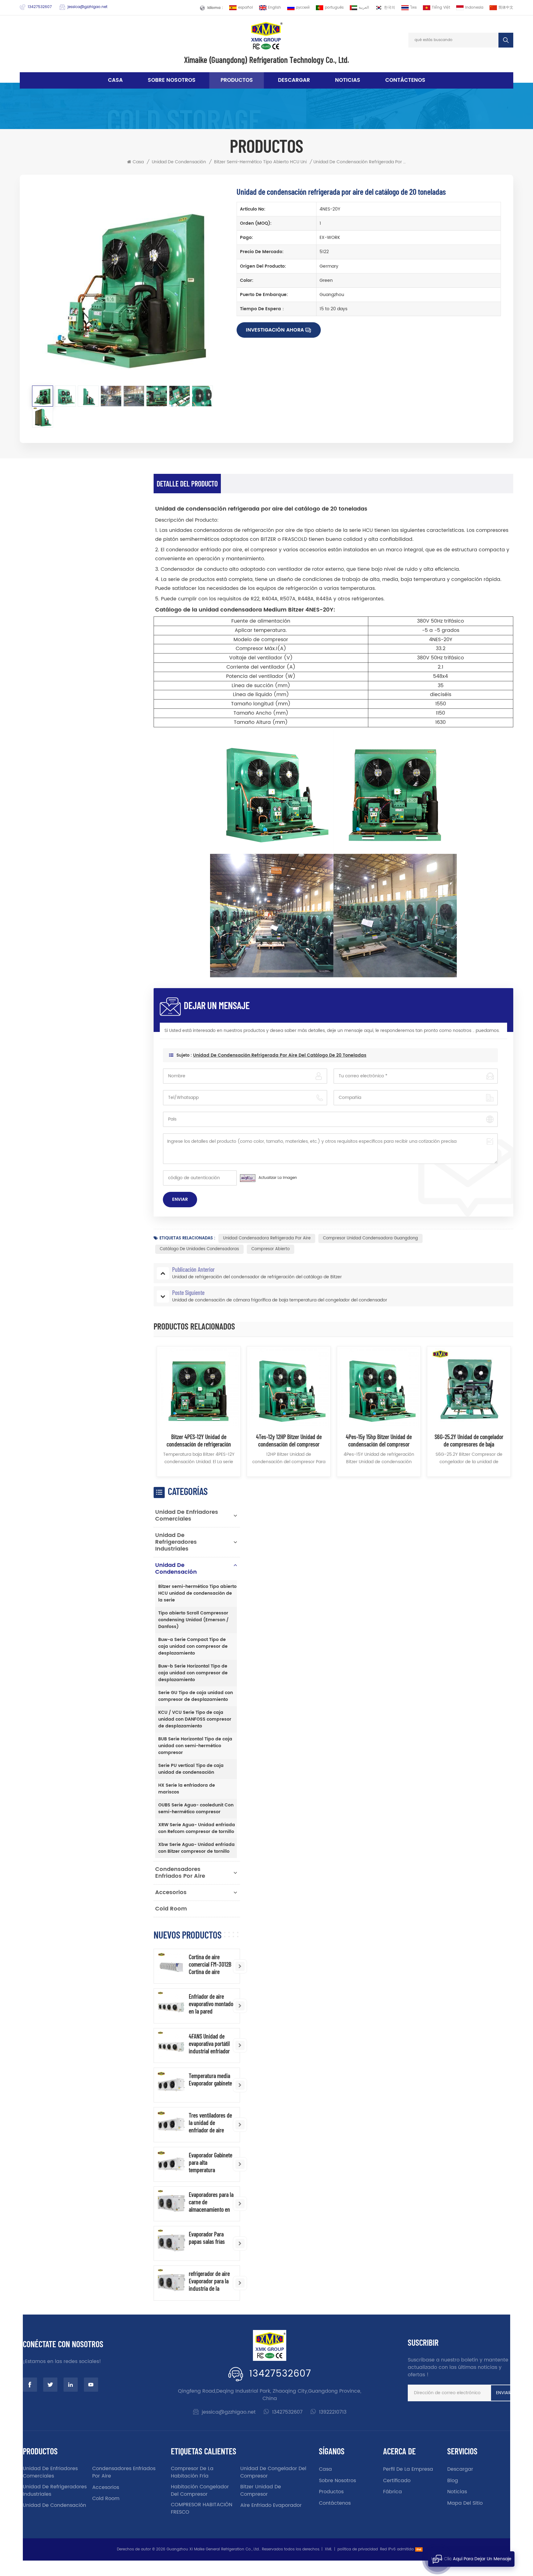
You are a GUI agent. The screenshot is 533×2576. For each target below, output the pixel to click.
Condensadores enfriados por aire (180, 1873)
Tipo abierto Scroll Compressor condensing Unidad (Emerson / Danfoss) (193, 1620)
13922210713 (333, 2412)
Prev (143, 1415)
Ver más (199, 1479)
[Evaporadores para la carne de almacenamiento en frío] (171, 2204)
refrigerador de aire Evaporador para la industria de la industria (209, 2281)
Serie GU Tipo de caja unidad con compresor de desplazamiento (196, 1696)
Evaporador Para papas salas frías (207, 2238)
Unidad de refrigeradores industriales (176, 1542)
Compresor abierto (271, 1249)
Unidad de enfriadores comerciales (187, 1516)
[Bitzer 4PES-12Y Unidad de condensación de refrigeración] (199, 1388)
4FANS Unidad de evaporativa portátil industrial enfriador (209, 2044)
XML (328, 2549)
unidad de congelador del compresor (273, 2472)
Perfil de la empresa (408, 2469)
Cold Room (171, 1909)
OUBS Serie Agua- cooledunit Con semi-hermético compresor (196, 1808)
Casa (115, 80)
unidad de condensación (179, 162)
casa (325, 2469)
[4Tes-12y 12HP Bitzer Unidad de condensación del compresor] (289, 1388)
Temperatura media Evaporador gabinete (210, 2079)
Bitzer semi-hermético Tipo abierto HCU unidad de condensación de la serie (297, 162)
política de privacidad (358, 2549)
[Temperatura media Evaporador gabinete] (171, 2085)
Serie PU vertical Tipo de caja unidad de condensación (191, 1769)
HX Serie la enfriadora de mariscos (187, 1789)
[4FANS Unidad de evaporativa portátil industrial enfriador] (171, 2046)
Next (524, 1415)
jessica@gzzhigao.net (87, 7)
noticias (348, 80)
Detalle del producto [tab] (187, 484)
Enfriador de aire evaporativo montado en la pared (211, 2004)
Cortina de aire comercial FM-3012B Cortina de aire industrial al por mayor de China (210, 1964)
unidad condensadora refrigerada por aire (267, 1238)
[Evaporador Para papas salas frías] (171, 2243)
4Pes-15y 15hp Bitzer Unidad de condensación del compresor (379, 1440)
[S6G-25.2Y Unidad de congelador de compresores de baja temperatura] (469, 1388)
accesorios (171, 1892)
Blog (453, 2481)
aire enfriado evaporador (271, 2505)
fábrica (393, 2492)
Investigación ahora (275, 330)
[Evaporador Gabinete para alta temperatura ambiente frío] (171, 2164)
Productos (237, 80)
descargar (294, 80)
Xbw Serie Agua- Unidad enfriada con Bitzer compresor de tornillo (196, 1848)
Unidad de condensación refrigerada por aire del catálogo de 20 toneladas (280, 1055)
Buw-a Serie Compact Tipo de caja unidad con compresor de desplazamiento (193, 1646)
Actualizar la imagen (278, 1178)
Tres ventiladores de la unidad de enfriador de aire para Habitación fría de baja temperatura (210, 2123)
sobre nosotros (172, 80)
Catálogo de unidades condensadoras (199, 1249)
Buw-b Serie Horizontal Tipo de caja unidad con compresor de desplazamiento (193, 1673)
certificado (397, 2481)
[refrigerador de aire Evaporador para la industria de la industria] (171, 2283)
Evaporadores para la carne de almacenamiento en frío (211, 2202)
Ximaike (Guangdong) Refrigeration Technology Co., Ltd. (267, 60)
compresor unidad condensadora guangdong (370, 1238)
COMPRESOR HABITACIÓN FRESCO (202, 2508)
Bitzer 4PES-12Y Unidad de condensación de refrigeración (199, 1440)
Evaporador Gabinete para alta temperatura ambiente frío (211, 2162)
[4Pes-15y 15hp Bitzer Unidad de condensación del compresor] (379, 1388)
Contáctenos (405, 80)
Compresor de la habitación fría (192, 2472)
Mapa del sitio (465, 2503)
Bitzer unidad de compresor (261, 2490)
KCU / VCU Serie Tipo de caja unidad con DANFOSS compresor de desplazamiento (195, 1719)
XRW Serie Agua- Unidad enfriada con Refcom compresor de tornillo (197, 1828)
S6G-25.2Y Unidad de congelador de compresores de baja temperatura (469, 1440)
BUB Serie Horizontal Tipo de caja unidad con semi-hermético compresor (195, 1746)
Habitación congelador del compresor (200, 2490)
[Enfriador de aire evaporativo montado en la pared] (171, 2006)
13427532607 (40, 7)
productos (331, 2492)
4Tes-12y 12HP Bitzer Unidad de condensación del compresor (289, 1440)
